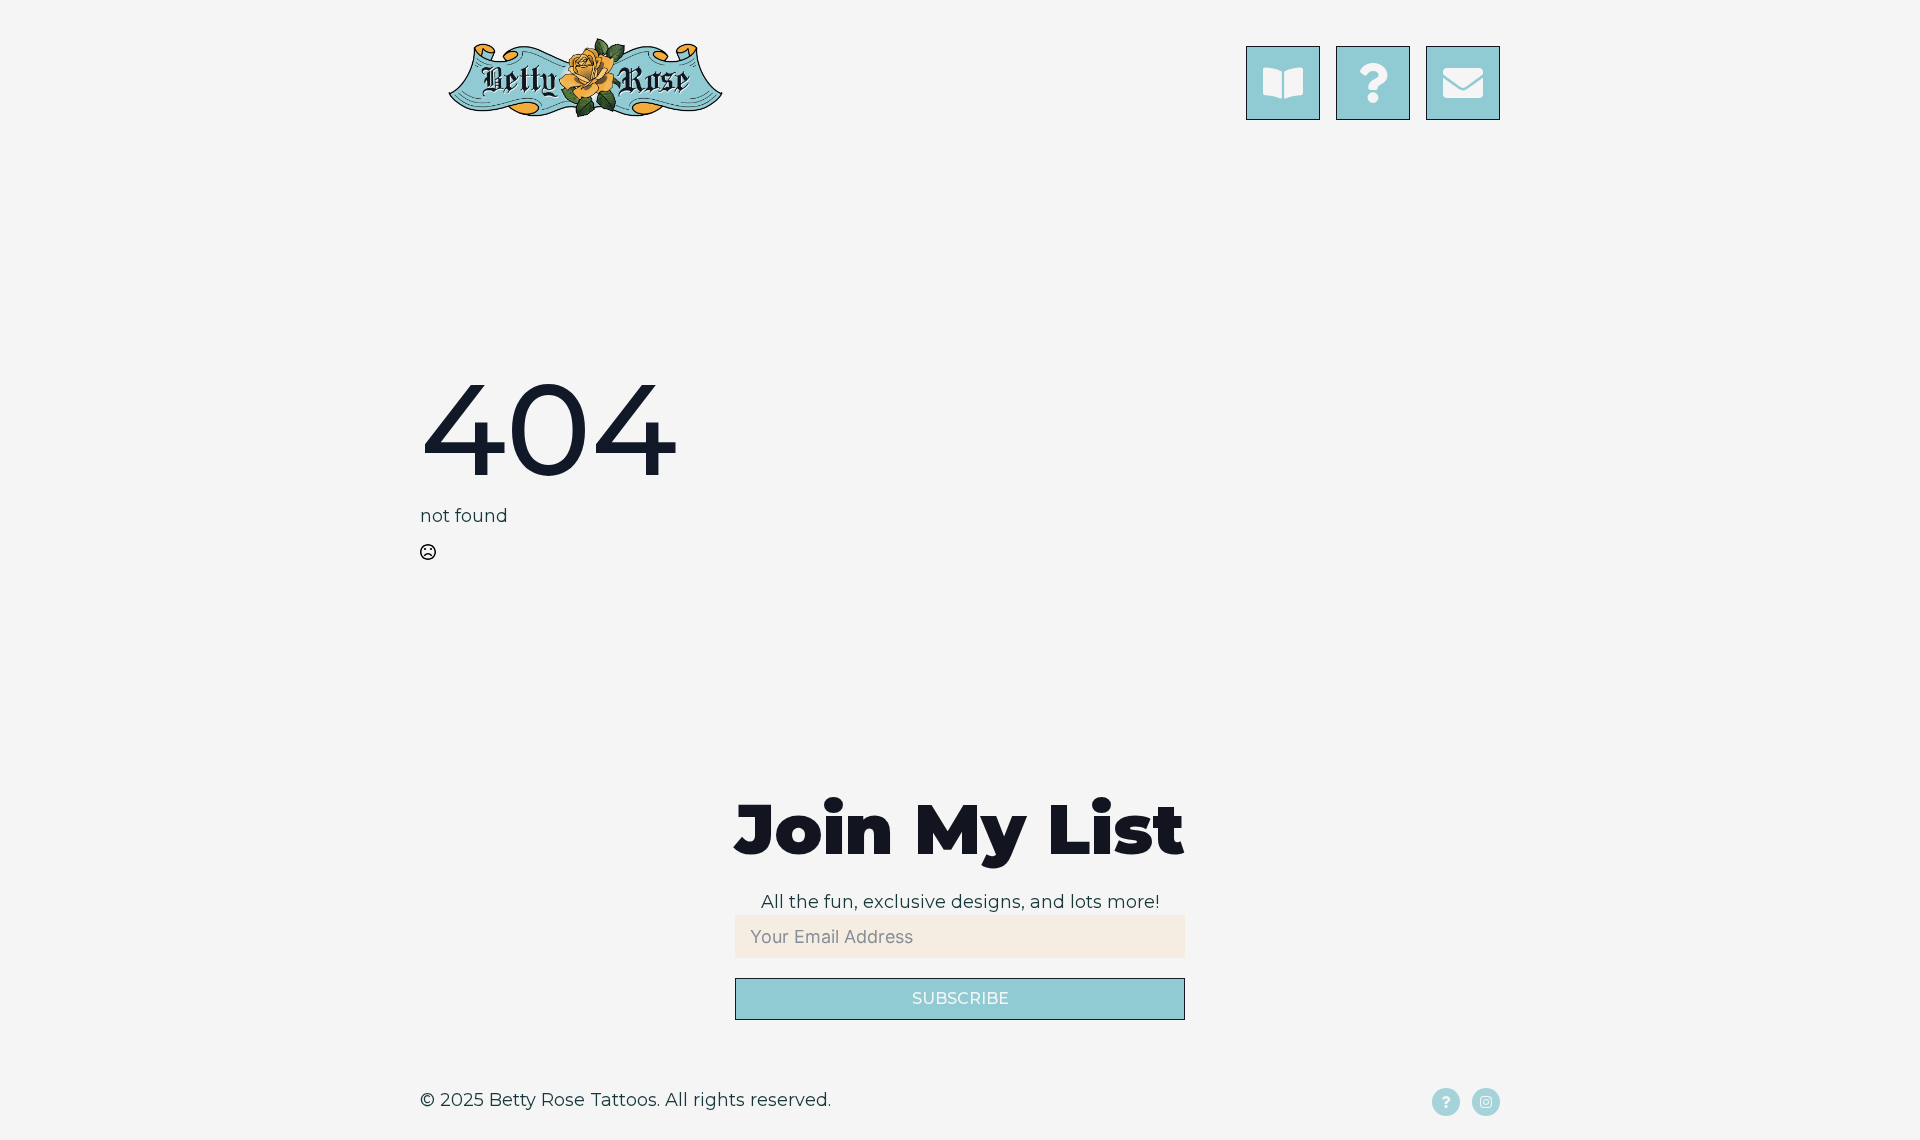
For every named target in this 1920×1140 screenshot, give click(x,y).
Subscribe (960, 998)
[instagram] (1486, 1102)
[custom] (1446, 1102)
